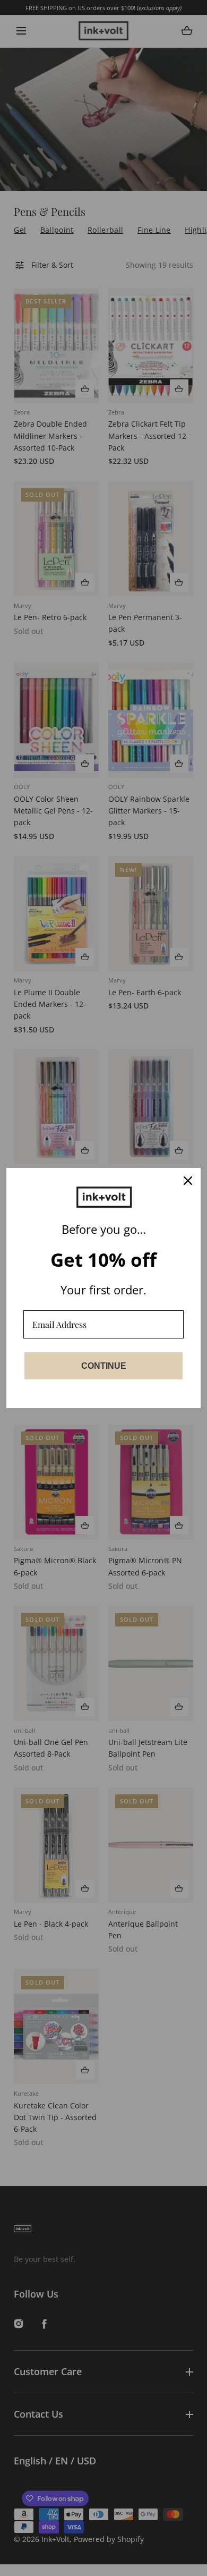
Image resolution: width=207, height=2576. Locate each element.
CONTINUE (104, 1366)
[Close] (188, 1181)
